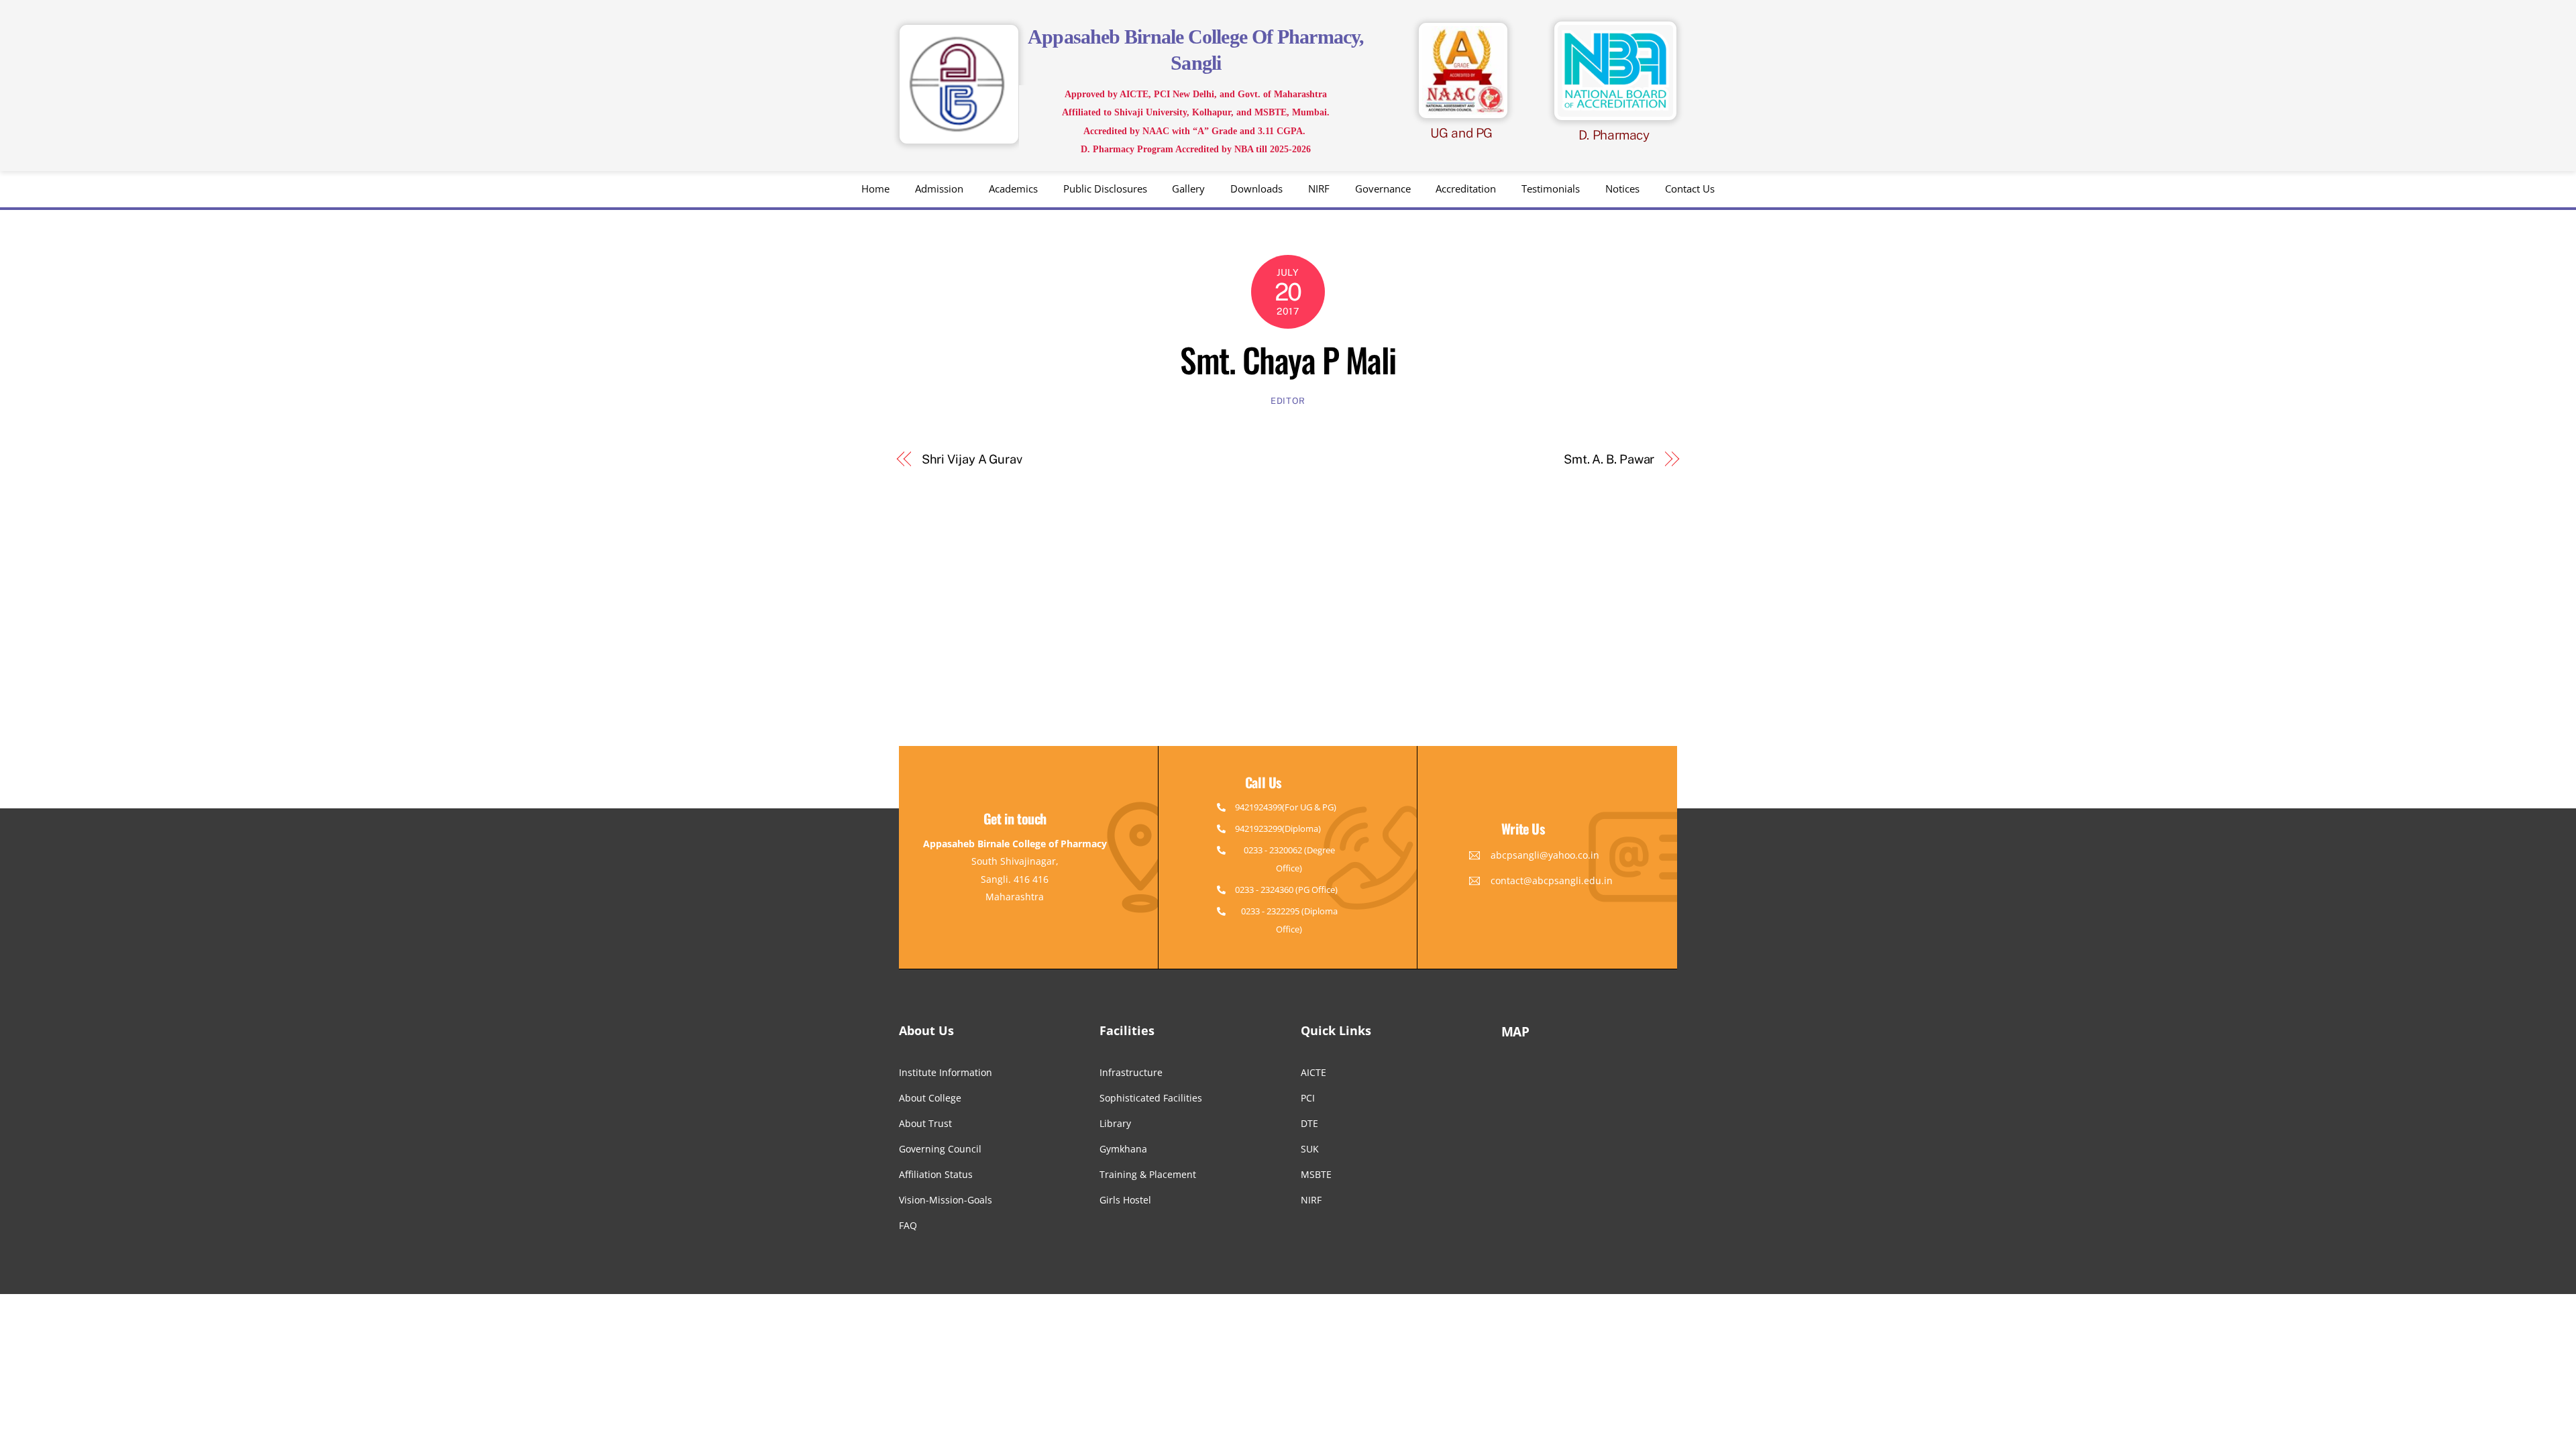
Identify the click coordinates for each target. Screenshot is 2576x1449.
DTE (1309, 1123)
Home (875, 189)
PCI (1308, 1098)
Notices (1622, 189)
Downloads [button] (1256, 189)
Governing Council (940, 1149)
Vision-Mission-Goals (946, 1200)
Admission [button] (939, 189)
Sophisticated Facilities (1151, 1098)
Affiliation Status (936, 1174)
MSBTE (1316, 1174)
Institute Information (946, 1072)
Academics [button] (1013, 189)
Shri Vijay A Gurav (972, 459)
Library (1115, 1123)
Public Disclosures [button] (1105, 189)
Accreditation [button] (1466, 189)
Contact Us (1690, 189)
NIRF (1319, 189)
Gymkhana (1123, 1149)
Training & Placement (1148, 1174)
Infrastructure (1131, 1072)
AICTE (1313, 1072)
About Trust (925, 1123)
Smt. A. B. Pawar (1609, 459)
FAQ (908, 1225)
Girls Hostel (1125, 1200)
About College (930, 1098)
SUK (1310, 1149)
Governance (1383, 189)
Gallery (1188, 189)
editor (1288, 401)
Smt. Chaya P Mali (1288, 359)
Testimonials (1551, 189)
